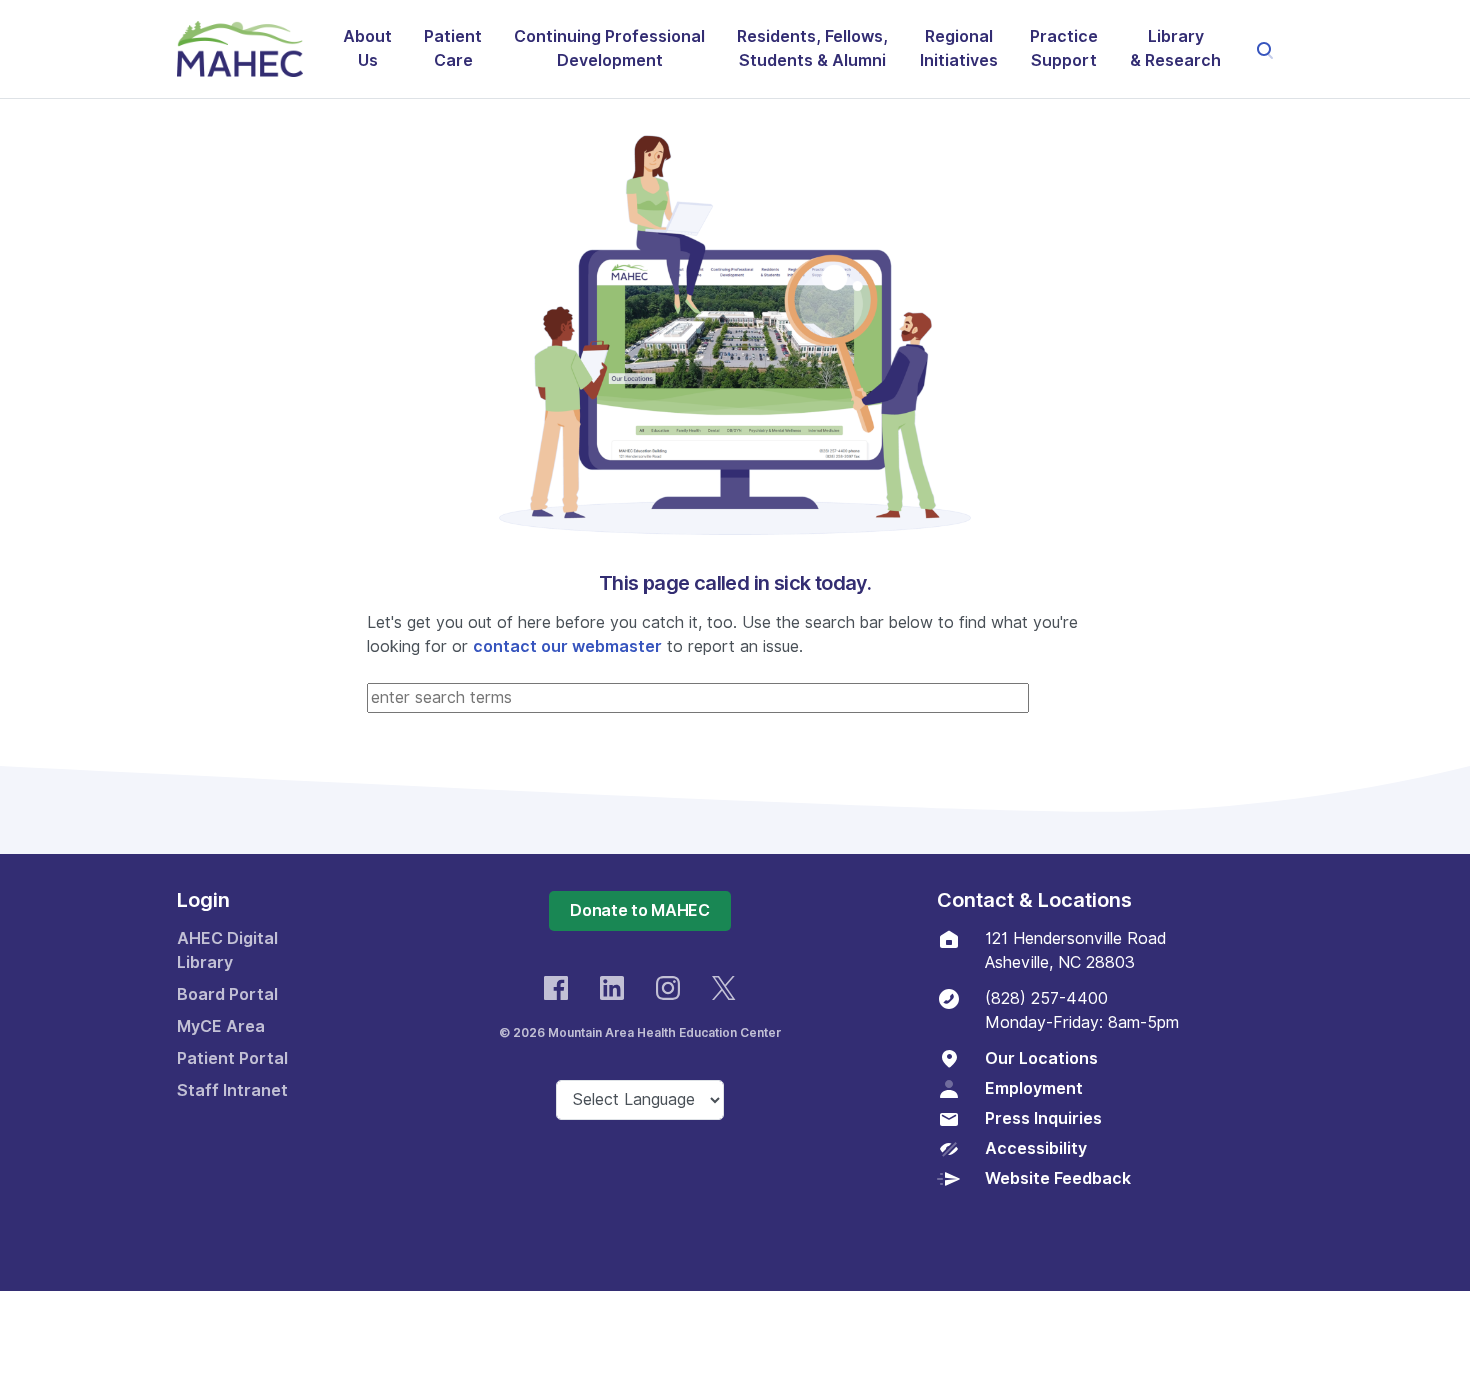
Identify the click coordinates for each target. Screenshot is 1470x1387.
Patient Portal (232, 1058)
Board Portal (227, 994)
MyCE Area (221, 1026)
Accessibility (1036, 1148)
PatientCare (453, 48)
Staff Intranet (232, 1090)
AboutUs (367, 48)
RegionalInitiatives (959, 48)
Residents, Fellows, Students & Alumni (812, 48)
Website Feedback (1058, 1178)
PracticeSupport (1064, 48)
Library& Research (1175, 48)
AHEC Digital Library (227, 950)
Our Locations (1041, 1058)
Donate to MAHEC (639, 910)
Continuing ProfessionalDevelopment (609, 48)
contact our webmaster (567, 646)
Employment (1034, 1088)
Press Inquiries (1043, 1118)
